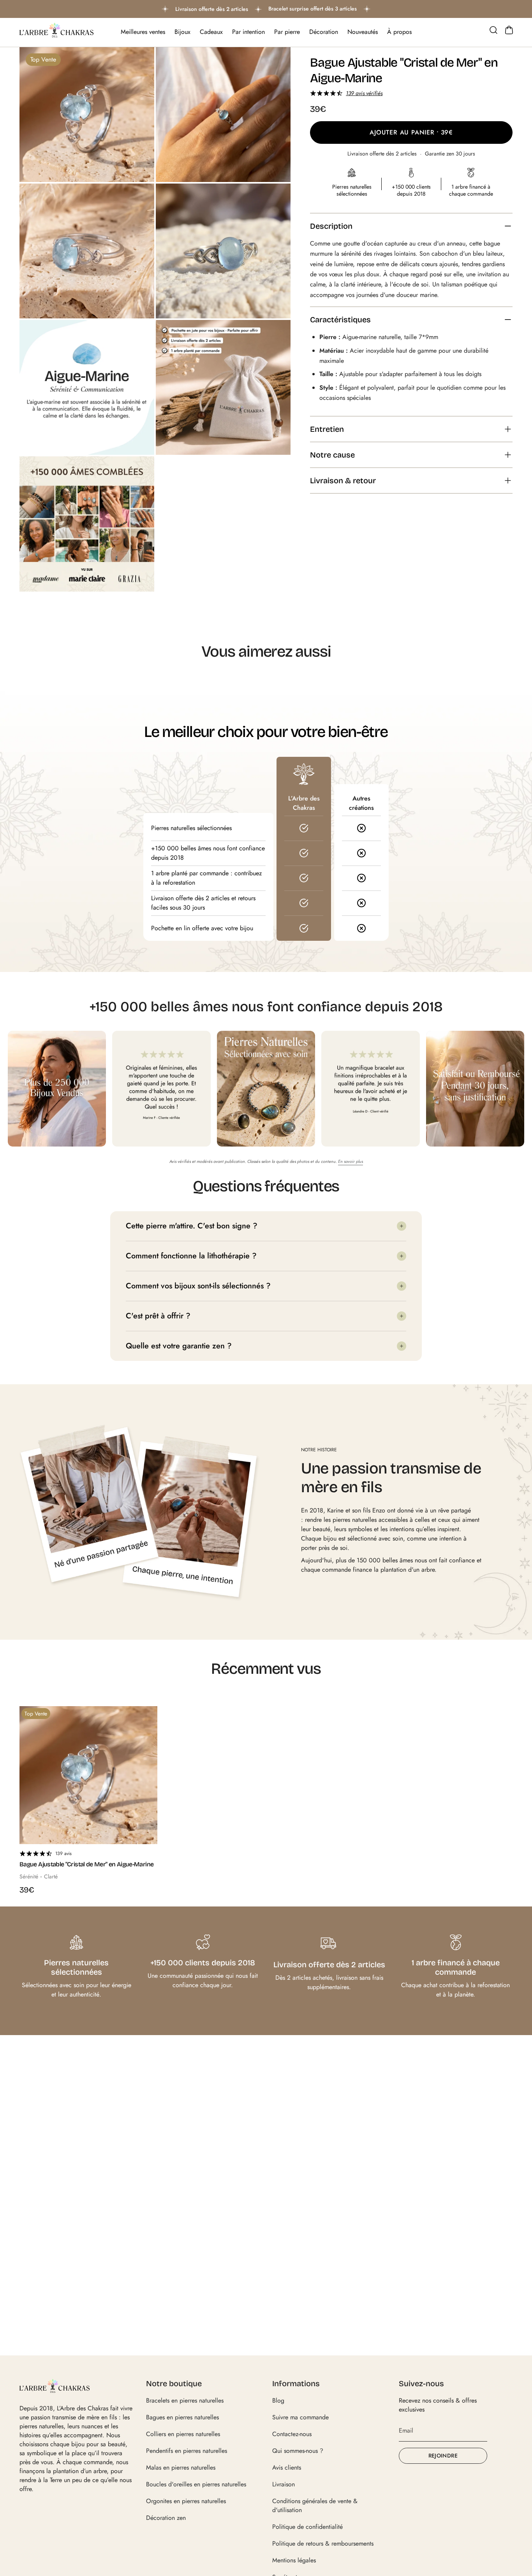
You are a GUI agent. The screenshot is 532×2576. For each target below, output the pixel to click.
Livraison (284, 2484)
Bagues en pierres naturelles (182, 2417)
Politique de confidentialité (307, 2527)
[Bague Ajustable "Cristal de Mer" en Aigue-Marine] (88, 1775)
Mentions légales (294, 2560)
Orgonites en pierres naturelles (186, 2501)
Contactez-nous (292, 2434)
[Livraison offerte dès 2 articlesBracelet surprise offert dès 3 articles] (266, 9)
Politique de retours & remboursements (323, 2543)
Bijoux (182, 32)
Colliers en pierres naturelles (183, 2434)
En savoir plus (351, 1161)
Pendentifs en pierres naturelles (187, 2451)
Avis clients (287, 2467)
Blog (278, 2400)
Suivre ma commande (300, 2417)
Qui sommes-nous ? (298, 2451)
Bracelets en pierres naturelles (185, 2400)
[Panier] (509, 30)
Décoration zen (166, 2518)
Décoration (324, 32)
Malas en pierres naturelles (181, 2467)
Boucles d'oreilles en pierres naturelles (196, 2484)
